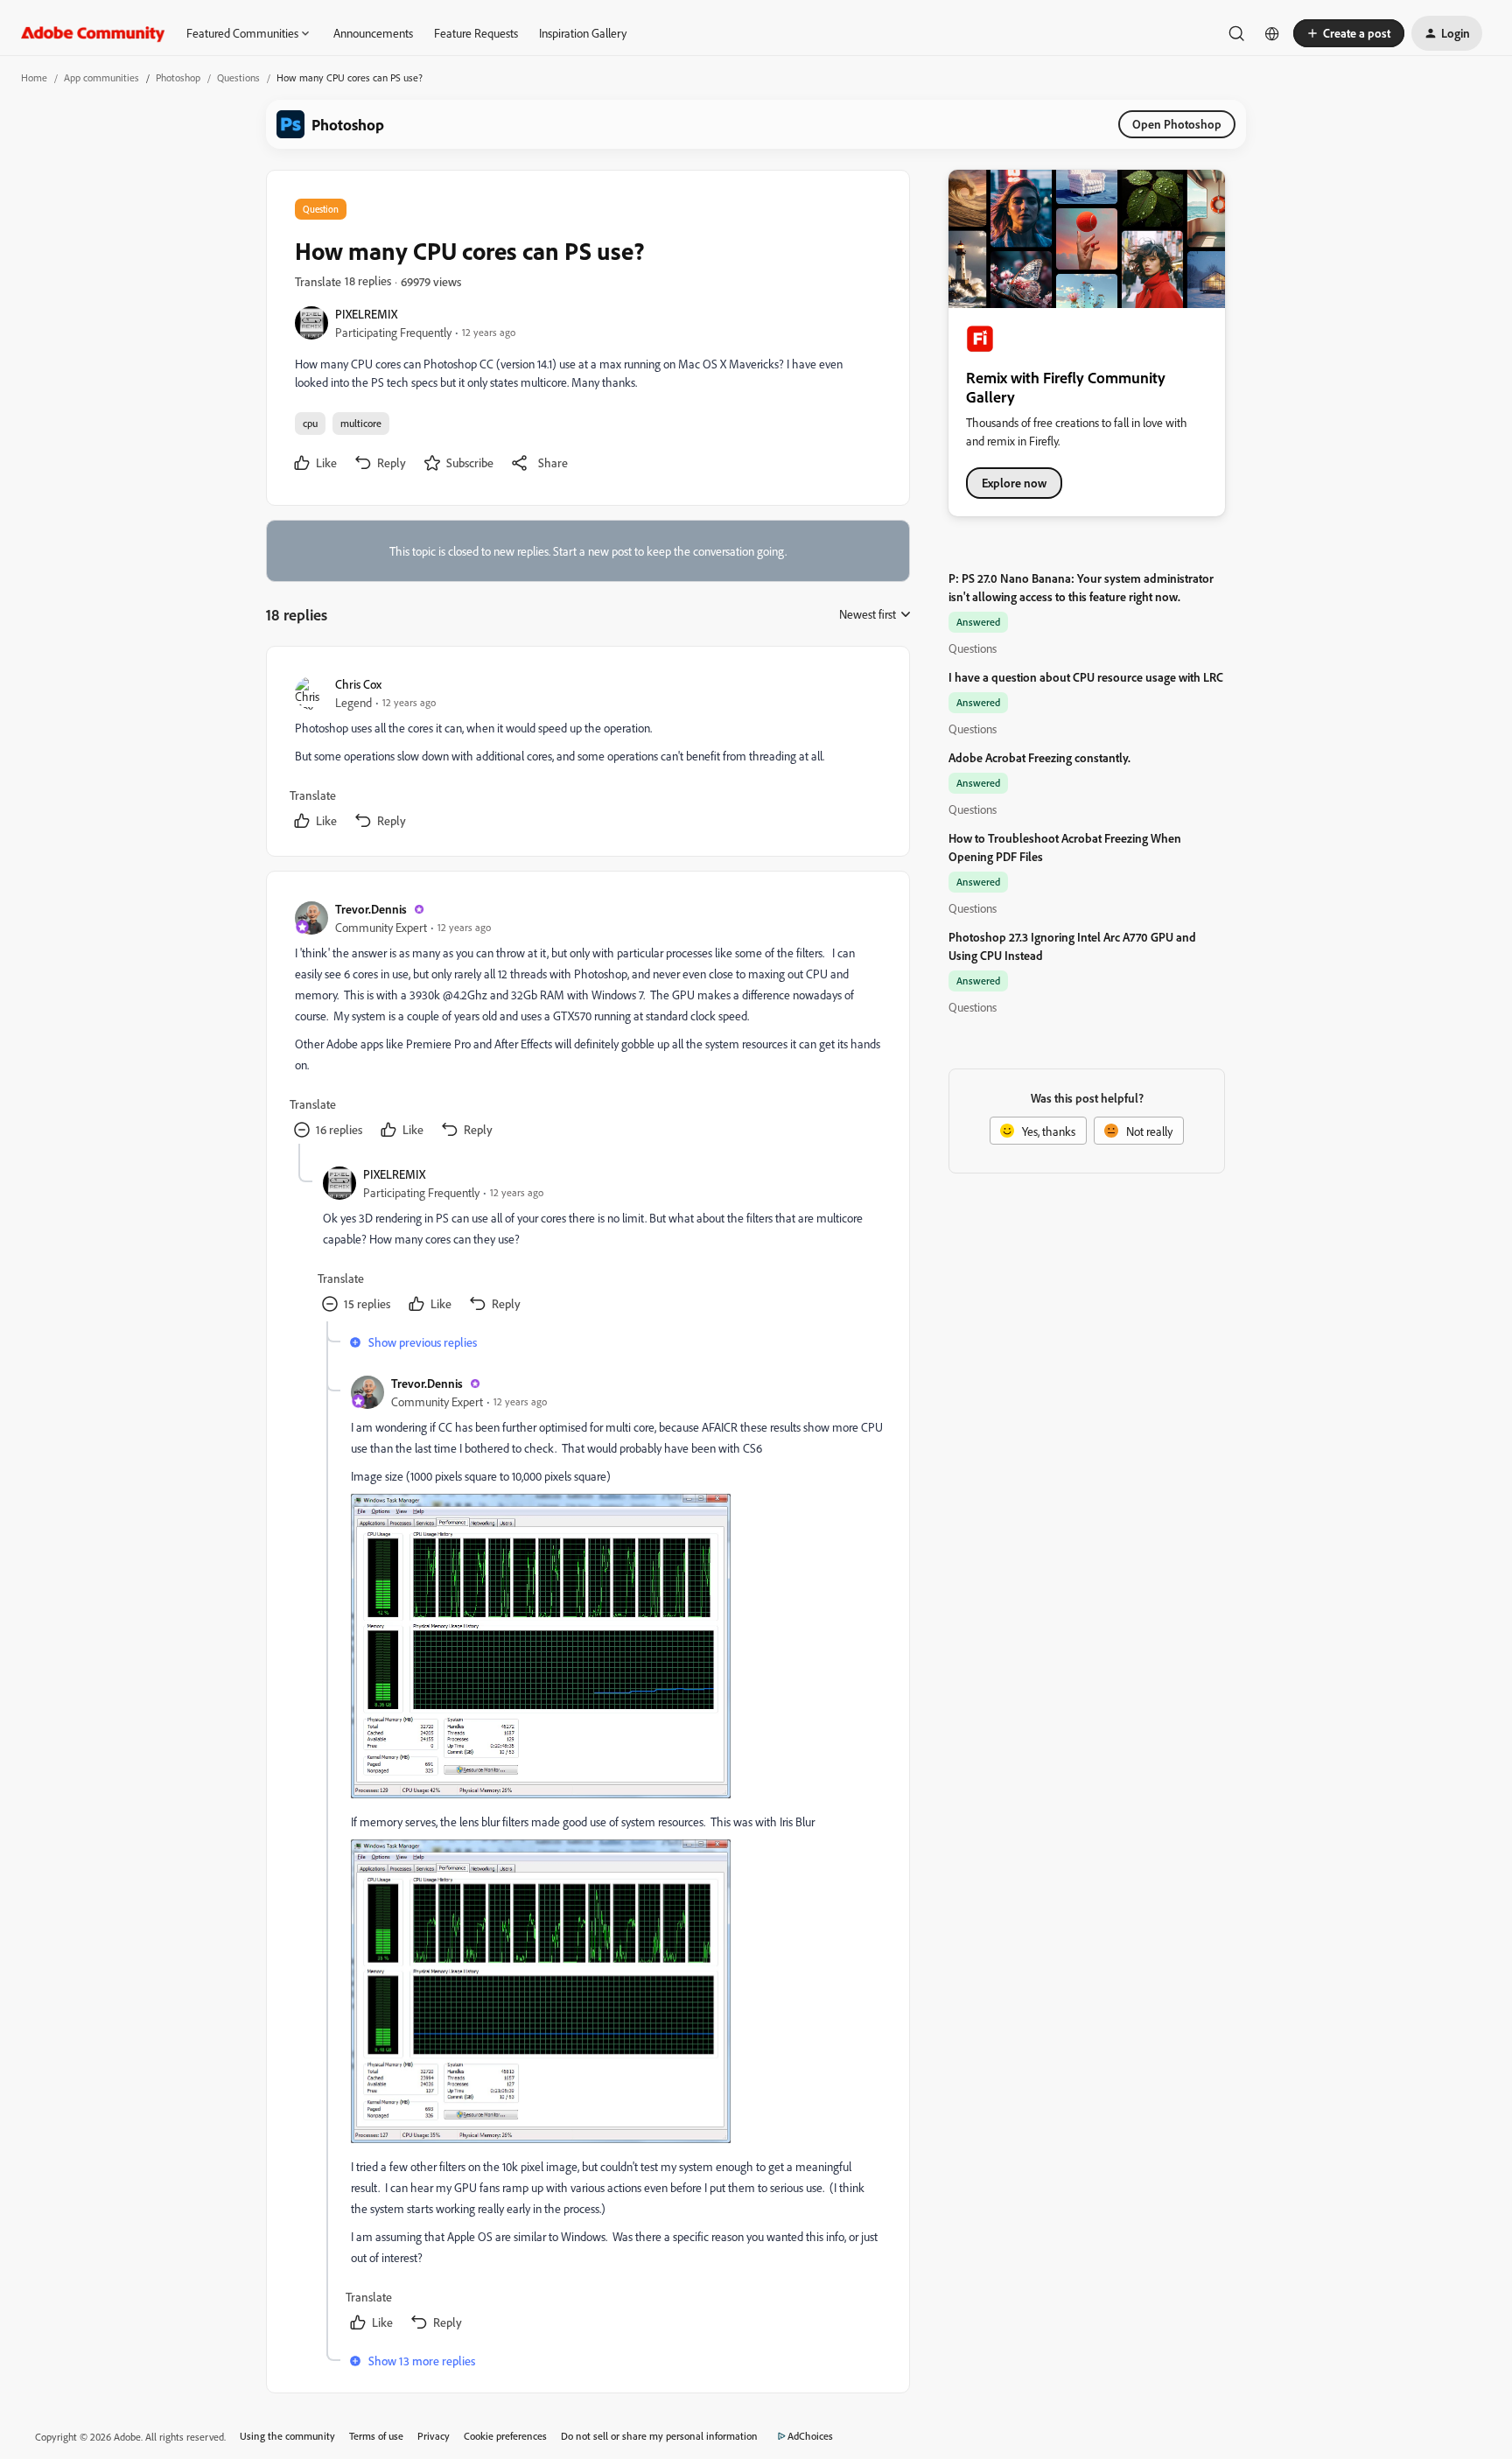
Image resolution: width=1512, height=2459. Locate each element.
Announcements (373, 33)
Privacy (434, 2436)
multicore (361, 423)
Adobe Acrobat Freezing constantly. (1039, 757)
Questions (238, 77)
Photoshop (178, 77)
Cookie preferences (505, 2436)
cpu (310, 423)
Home (34, 77)
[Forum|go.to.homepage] (93, 33)
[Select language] (1272, 33)
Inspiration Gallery (583, 33)
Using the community (287, 2436)
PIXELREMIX (366, 314)
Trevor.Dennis (371, 909)
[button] (1349, 33)
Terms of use (376, 2436)
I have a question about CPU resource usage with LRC (1086, 677)
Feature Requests (476, 33)
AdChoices (810, 2436)
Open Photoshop (1177, 124)
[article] (587, 755)
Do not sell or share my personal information (659, 2436)
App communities (101, 77)
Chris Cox (358, 684)
